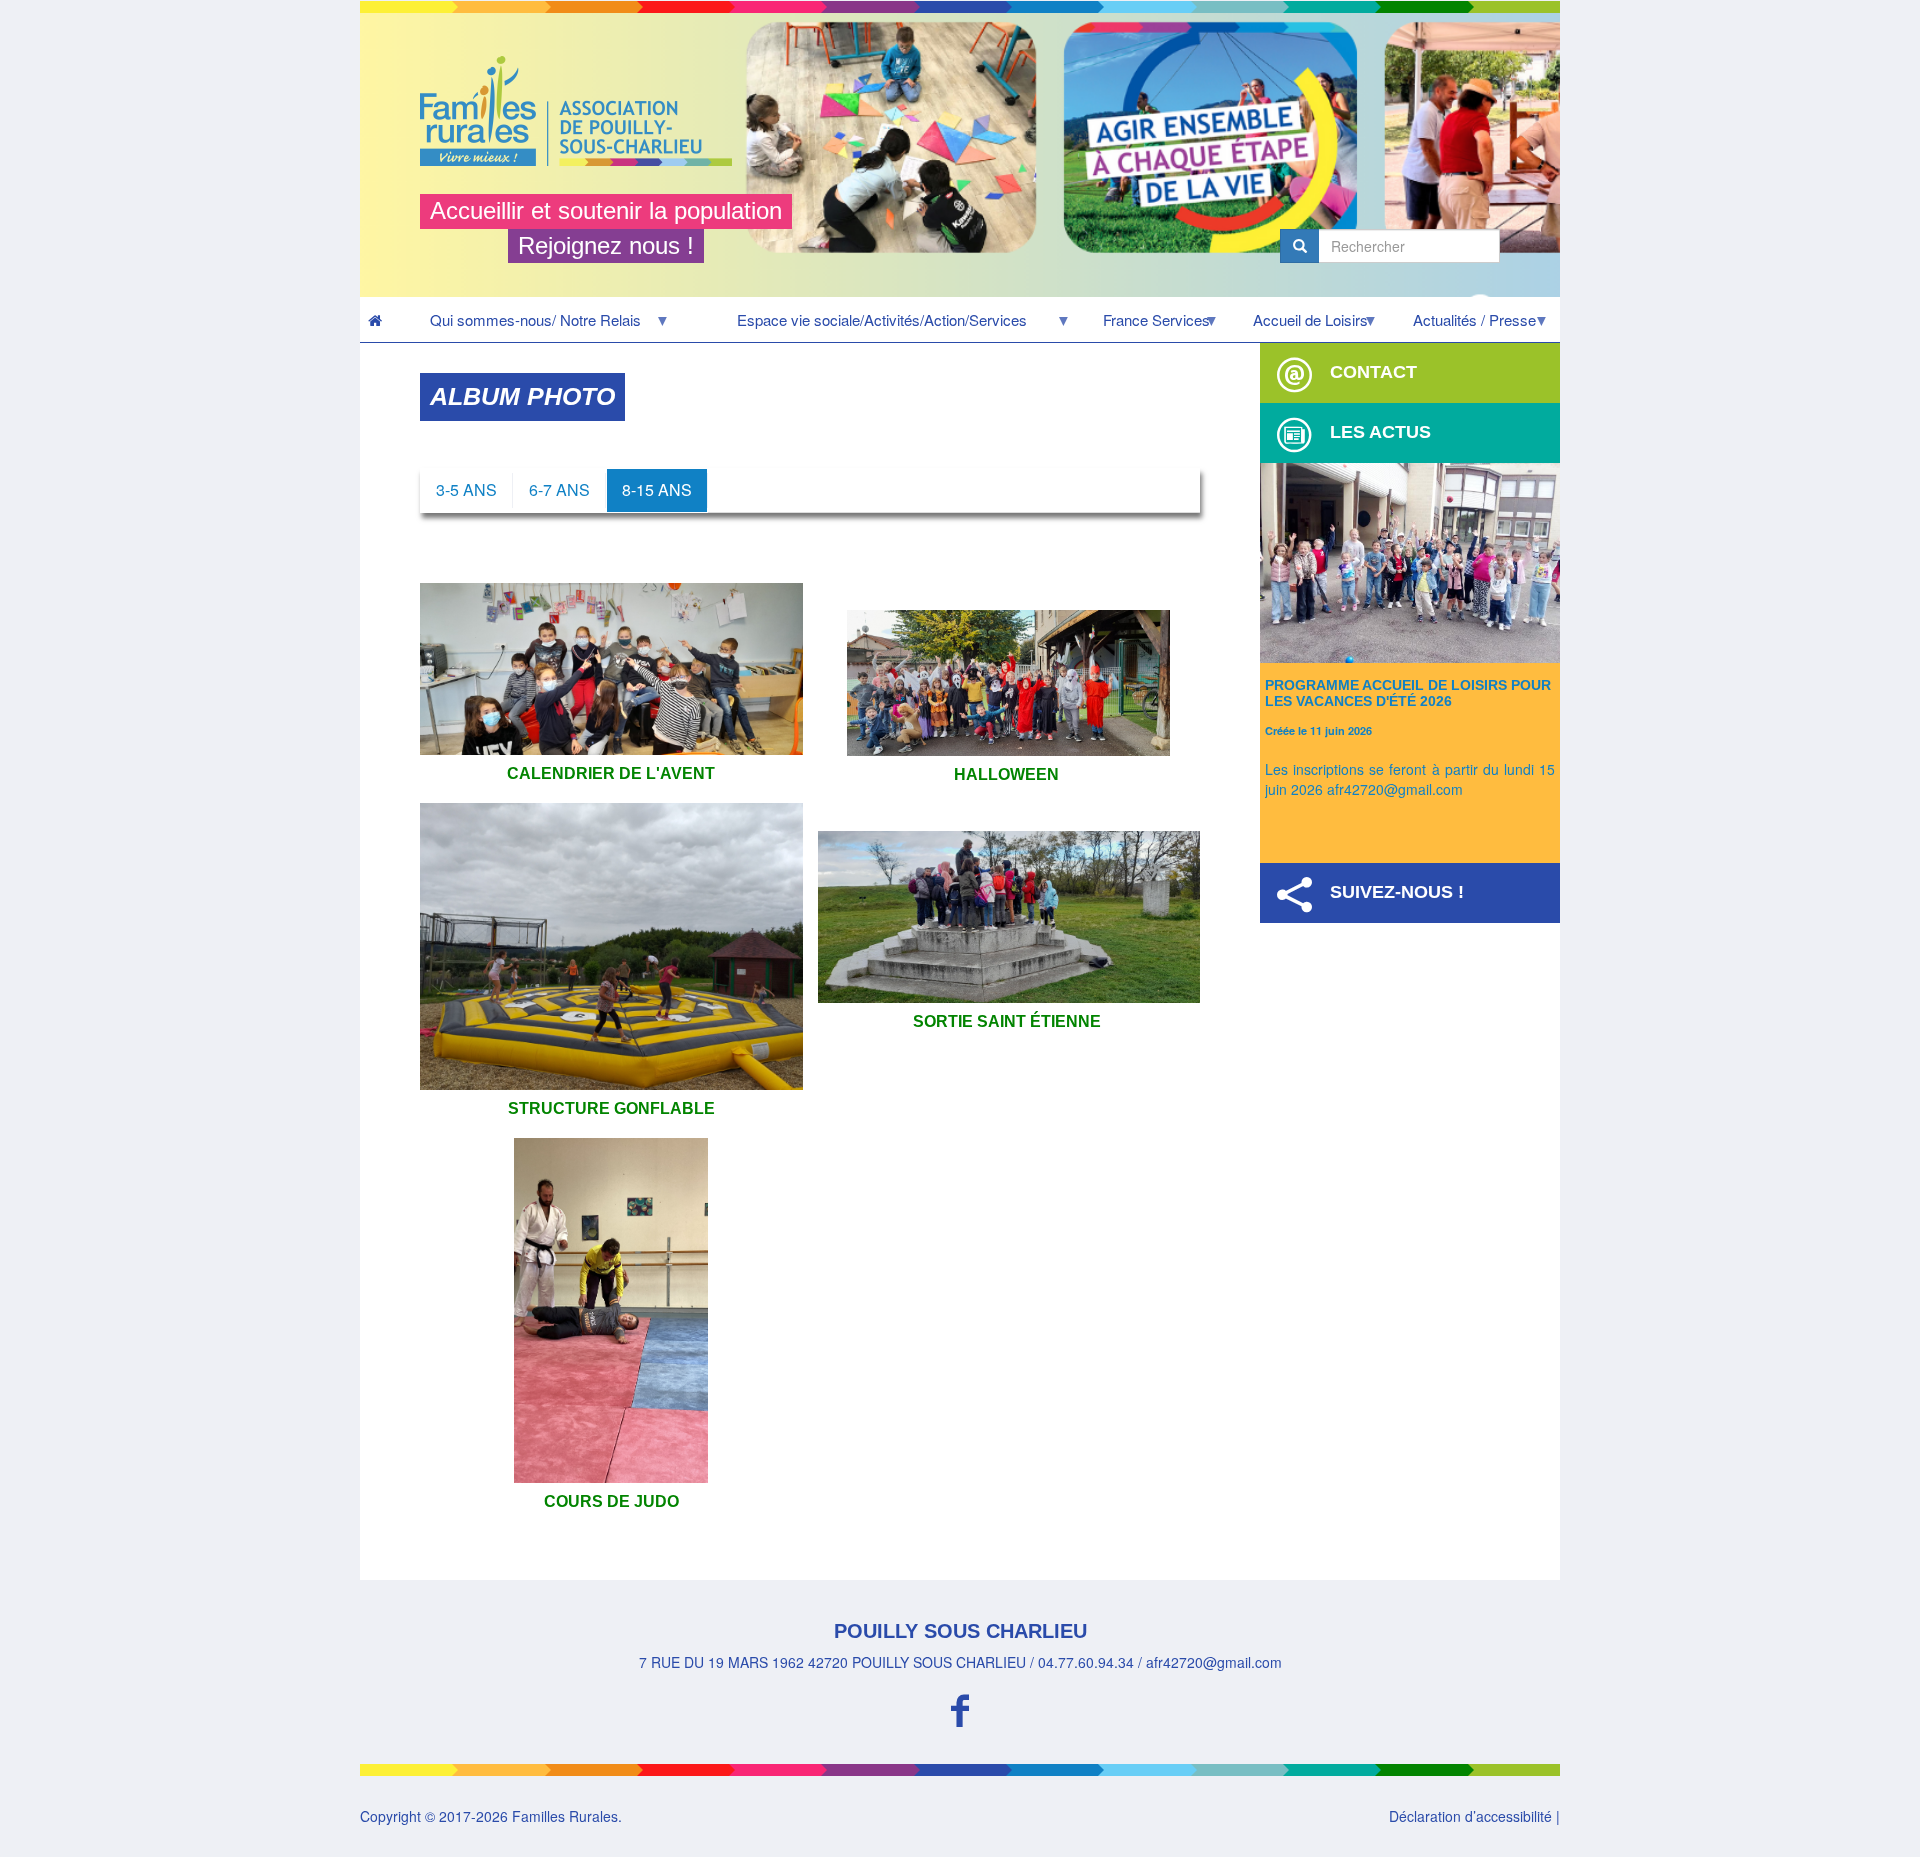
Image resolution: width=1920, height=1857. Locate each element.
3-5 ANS (466, 489)
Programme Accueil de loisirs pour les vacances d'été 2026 (1408, 692)
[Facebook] (960, 1707)
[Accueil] (583, 111)
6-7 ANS (559, 489)
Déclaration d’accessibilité (1470, 1816)
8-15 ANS (657, 489)
